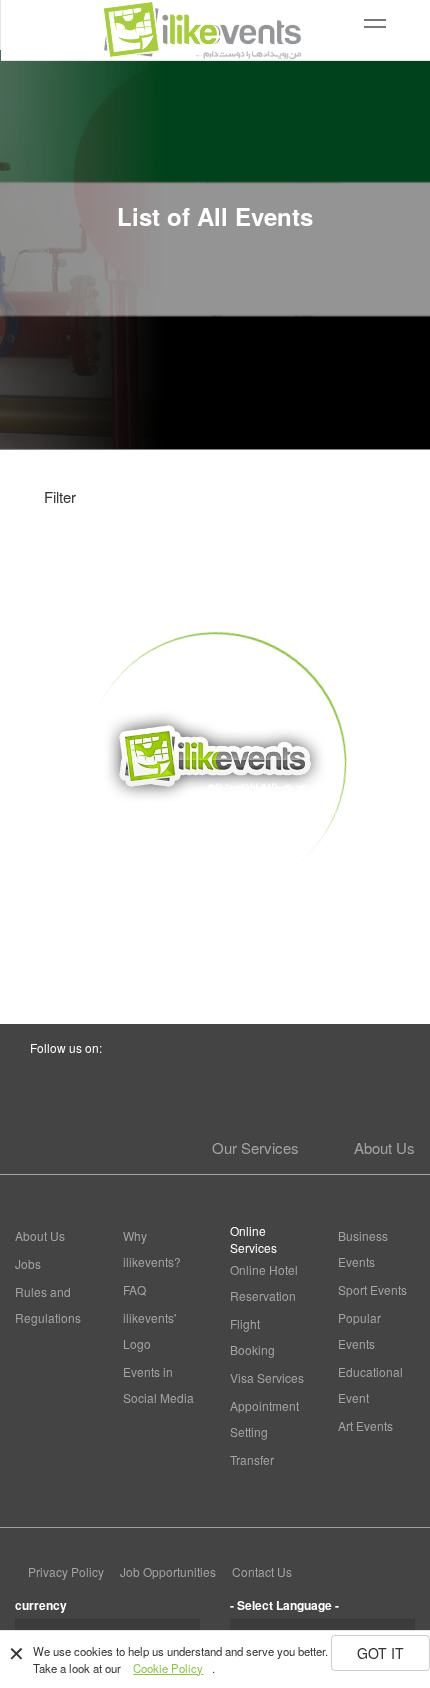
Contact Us (262, 1571)
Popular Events (359, 1330)
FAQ (134, 1289)
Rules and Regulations (48, 1304)
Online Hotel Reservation (264, 1282)
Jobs (28, 1263)
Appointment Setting (264, 1418)
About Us (384, 1147)
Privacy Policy (66, 1571)
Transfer (252, 1459)
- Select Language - (284, 1605)
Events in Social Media (158, 1384)
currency (41, 1605)
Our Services (255, 1147)
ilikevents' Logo (149, 1330)
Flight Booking (252, 1336)
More (215, 930)
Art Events (365, 1425)
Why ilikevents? (152, 1248)
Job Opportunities (168, 1571)
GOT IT (380, 1653)
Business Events (363, 1248)
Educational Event (370, 1384)
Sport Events (372, 1289)
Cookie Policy (168, 1668)
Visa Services (267, 1377)
